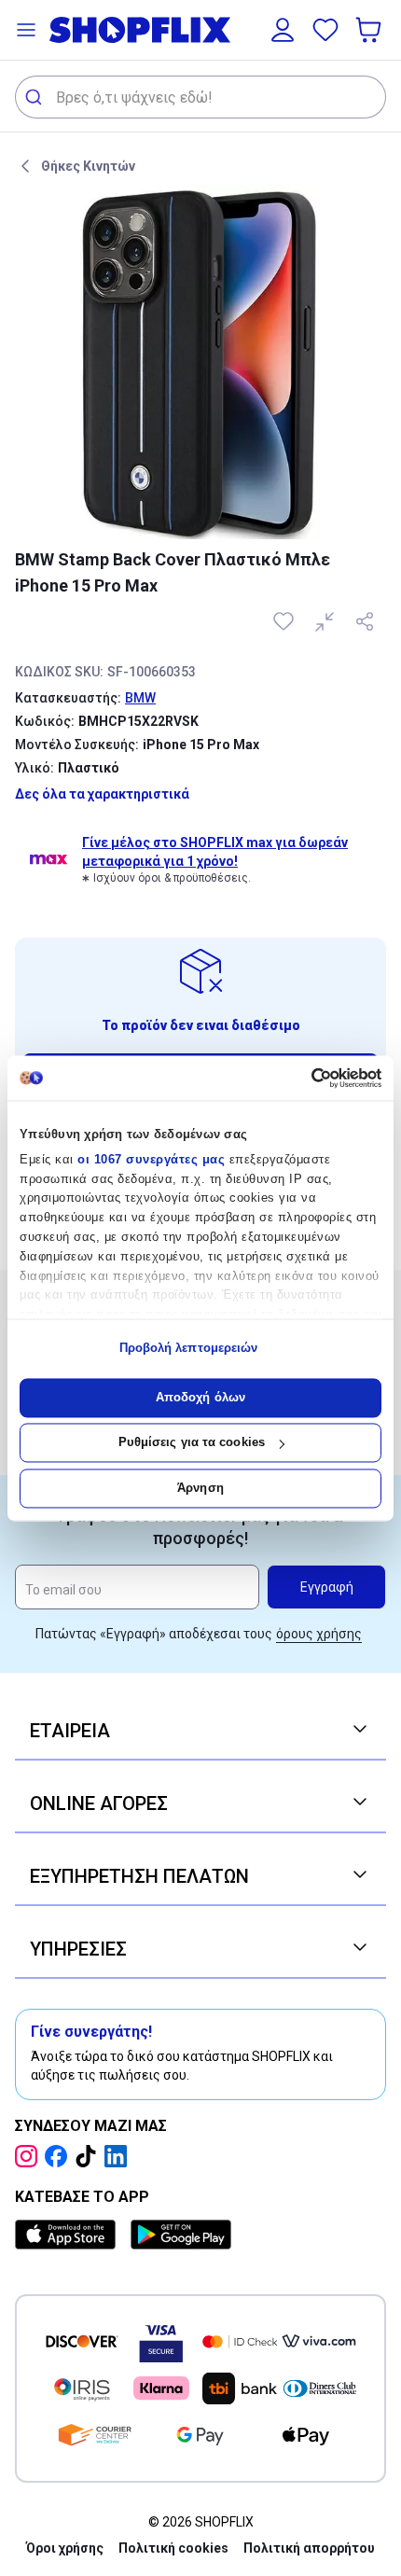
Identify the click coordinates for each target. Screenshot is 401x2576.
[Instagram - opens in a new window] (30, 2156)
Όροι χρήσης (65, 2548)
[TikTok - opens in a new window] (90, 2156)
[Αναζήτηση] (36, 97)
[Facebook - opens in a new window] (60, 2156)
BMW (140, 698)
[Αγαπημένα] (325, 30)
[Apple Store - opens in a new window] (69, 2235)
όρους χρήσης (319, 1634)
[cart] (370, 30)
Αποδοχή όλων (200, 1397)
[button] (26, 30)
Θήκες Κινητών (88, 166)
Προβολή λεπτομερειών (189, 1349)
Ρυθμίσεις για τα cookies (192, 1443)
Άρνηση (200, 1488)
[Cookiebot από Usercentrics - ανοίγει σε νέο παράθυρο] (300, 1078)
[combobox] (200, 97)
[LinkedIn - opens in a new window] (119, 2156)
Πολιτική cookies (173, 2548)
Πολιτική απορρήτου (309, 2548)
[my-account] (283, 30)
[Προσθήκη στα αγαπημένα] (285, 621)
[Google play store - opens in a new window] (181, 2235)
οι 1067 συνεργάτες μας (151, 1159)
